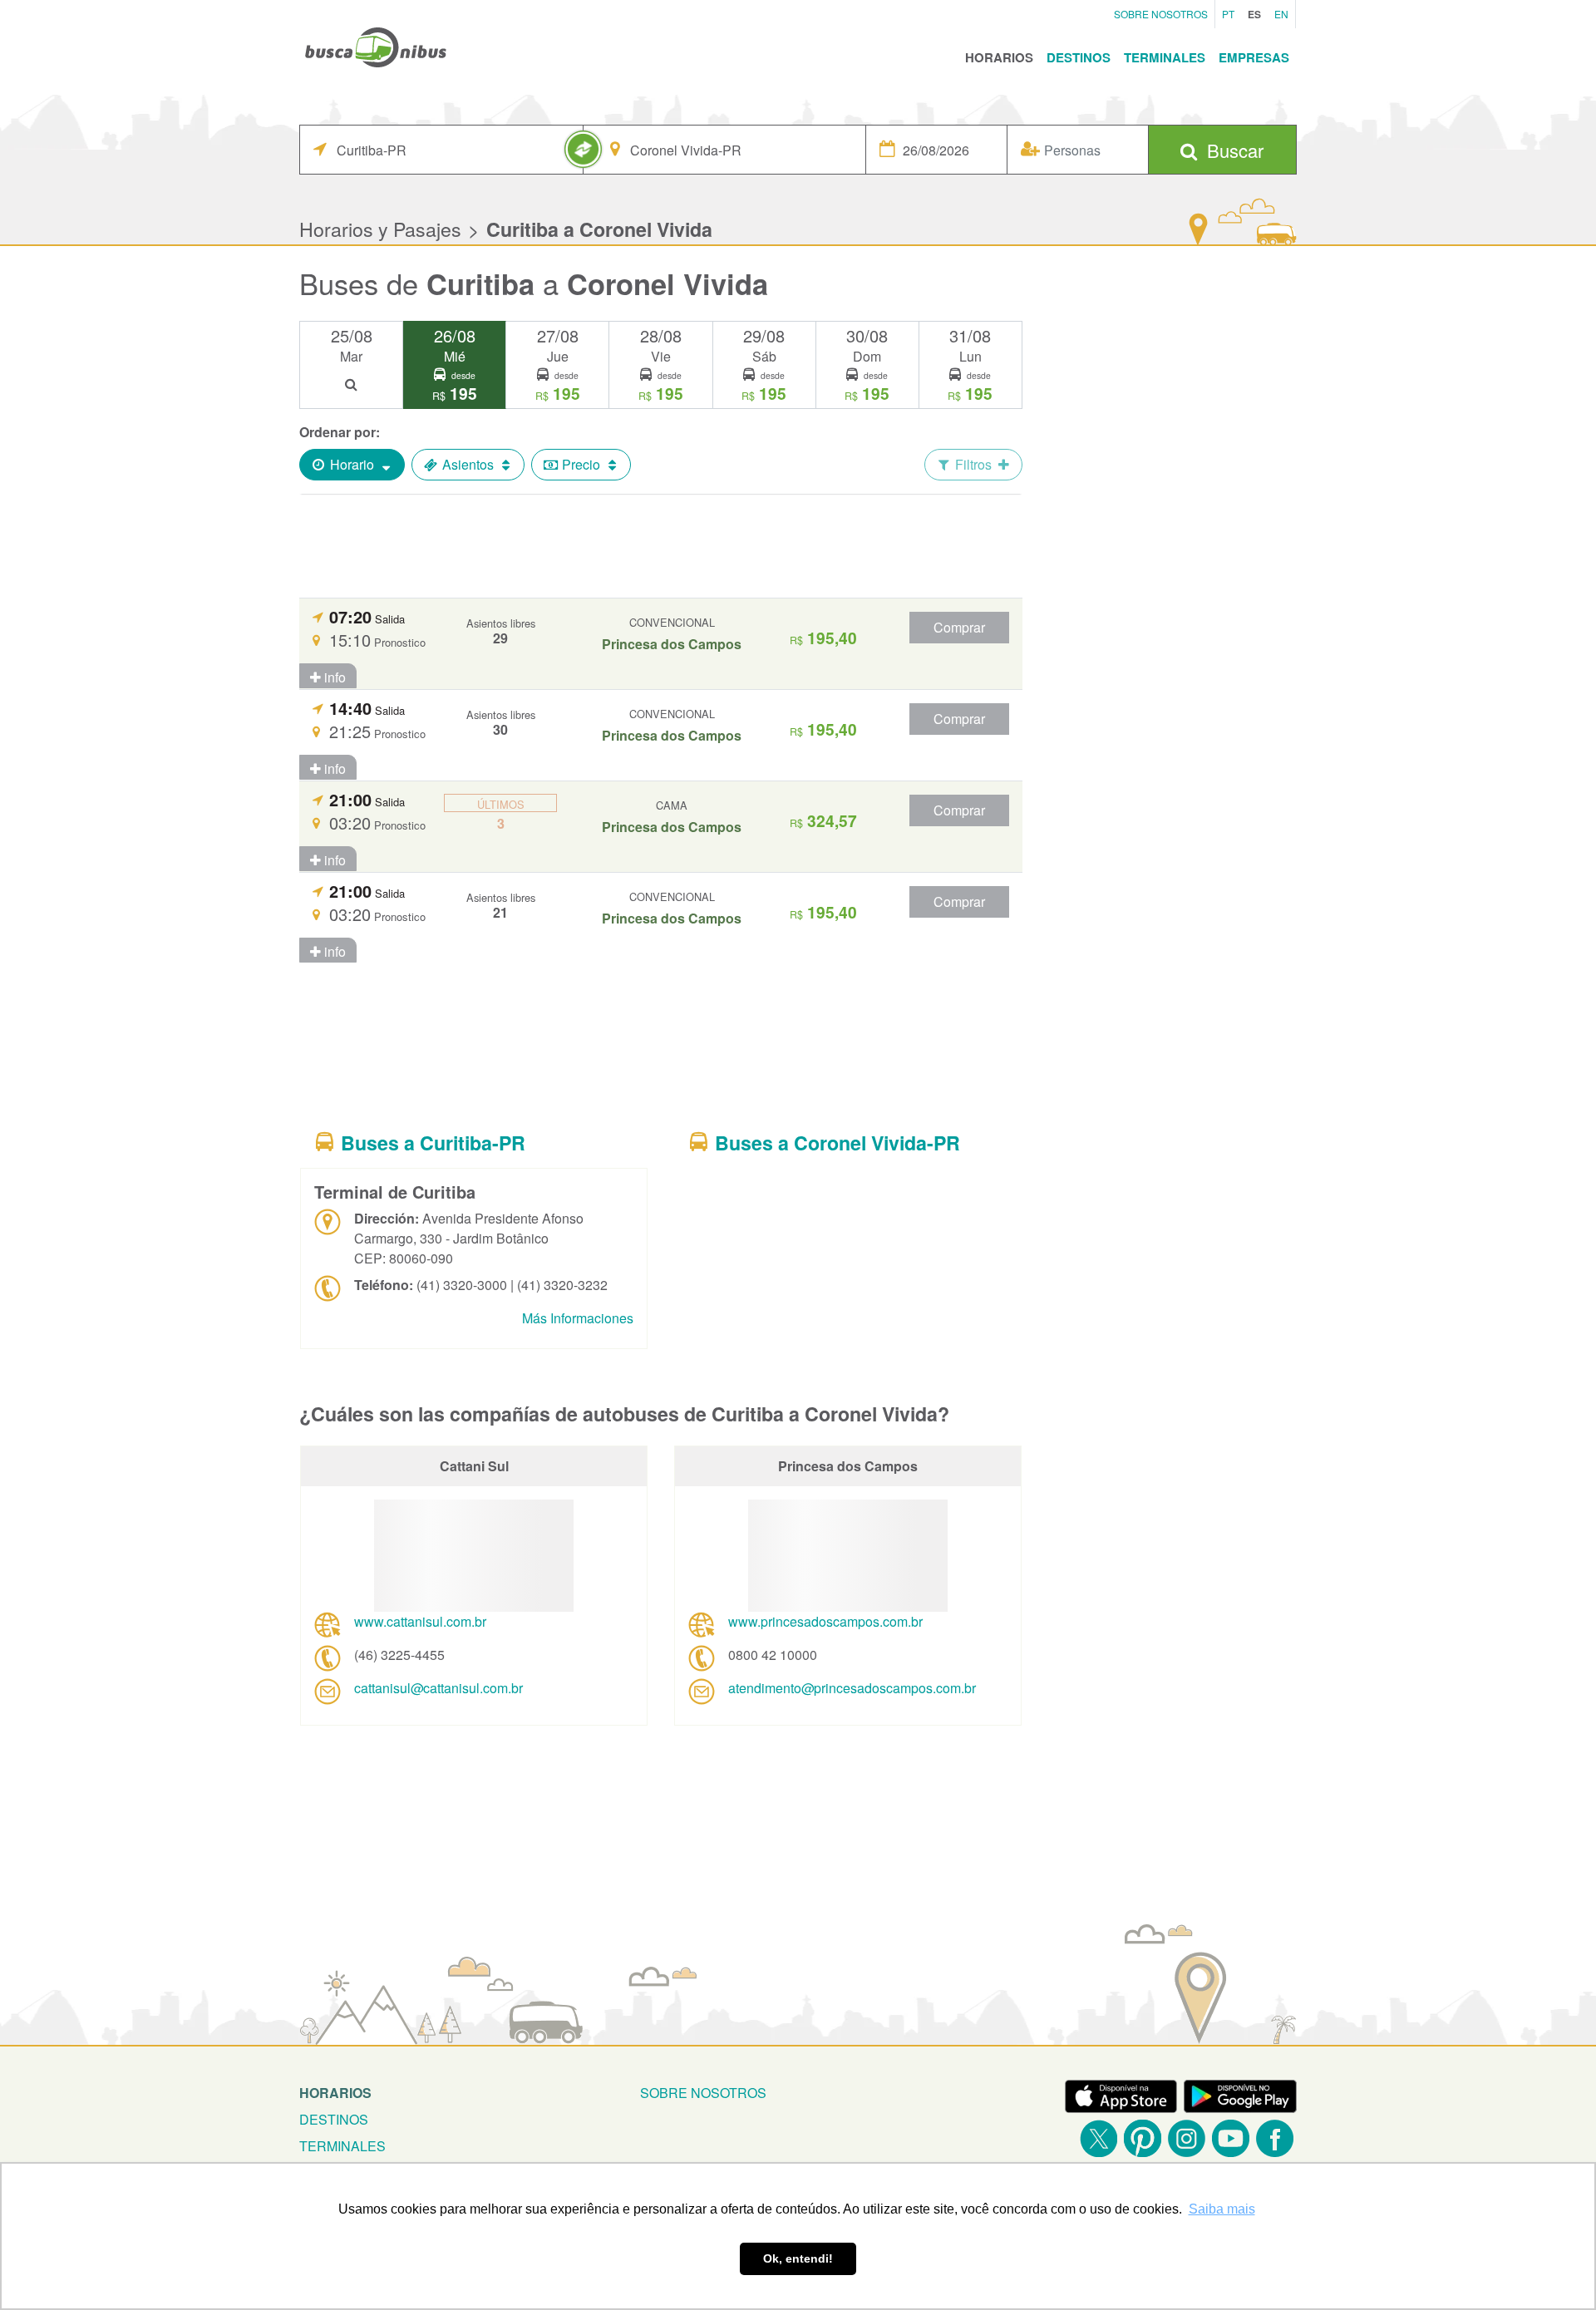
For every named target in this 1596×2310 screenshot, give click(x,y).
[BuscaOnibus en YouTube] (1231, 2138)
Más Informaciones (578, 1318)
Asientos (468, 464)
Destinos (1079, 57)
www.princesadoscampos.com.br (825, 1621)
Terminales (1165, 57)
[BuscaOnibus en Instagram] (1187, 2138)
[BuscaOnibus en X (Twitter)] (1098, 2138)
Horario (352, 464)
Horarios (999, 57)
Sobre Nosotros (1161, 14)
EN (1281, 14)
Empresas (1254, 57)
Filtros (973, 464)
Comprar (959, 627)
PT (1228, 14)
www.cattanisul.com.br (420, 1621)
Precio (581, 464)
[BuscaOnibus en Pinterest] (1143, 2138)
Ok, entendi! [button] (798, 2258)
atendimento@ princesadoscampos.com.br (852, 1688)
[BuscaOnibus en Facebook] (1275, 2138)
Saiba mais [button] (1222, 2209)
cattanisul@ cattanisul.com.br (438, 1688)
